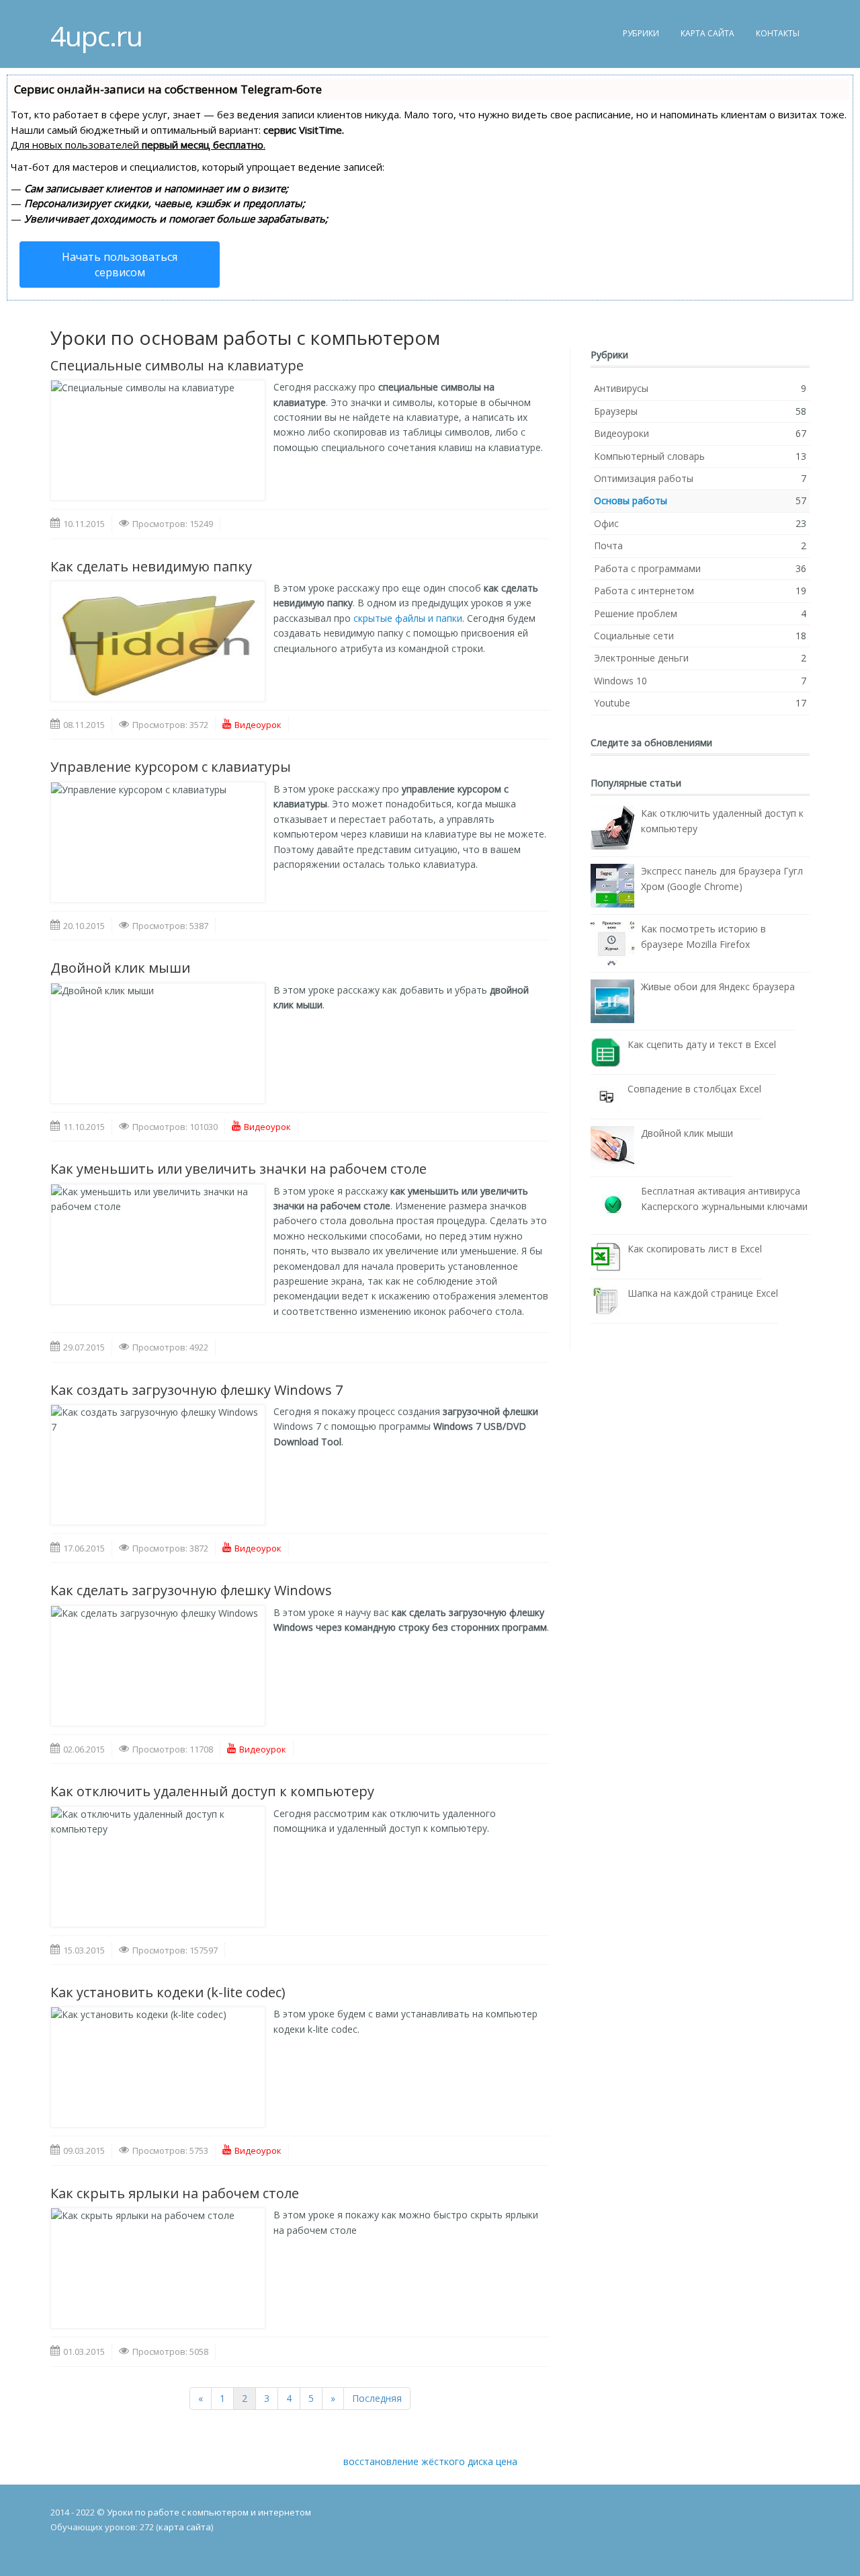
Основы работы (631, 500)
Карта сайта (707, 33)
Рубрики (641, 33)
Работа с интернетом (644, 591)
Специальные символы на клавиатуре (177, 365)
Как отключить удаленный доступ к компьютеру (212, 1791)
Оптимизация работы (644, 478)
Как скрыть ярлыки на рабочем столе (175, 2193)
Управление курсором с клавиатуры (171, 767)
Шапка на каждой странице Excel (703, 1293)
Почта (608, 546)
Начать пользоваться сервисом (120, 264)
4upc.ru (96, 29)
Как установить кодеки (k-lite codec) (168, 1992)
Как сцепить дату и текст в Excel (702, 1044)
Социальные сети (634, 636)
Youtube (612, 703)
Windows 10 (620, 681)
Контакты (778, 33)
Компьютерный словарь (649, 456)
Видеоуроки (621, 433)
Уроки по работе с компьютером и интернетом (209, 2512)
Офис (606, 523)
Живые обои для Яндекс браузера (718, 987)
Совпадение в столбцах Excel (694, 1089)
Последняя (377, 2398)
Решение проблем (636, 613)
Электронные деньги (641, 658)
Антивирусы (621, 388)
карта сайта (185, 2527)
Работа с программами (647, 568)
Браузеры (616, 411)
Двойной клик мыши (120, 968)
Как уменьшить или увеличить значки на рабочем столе (239, 1169)
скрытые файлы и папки (408, 618)
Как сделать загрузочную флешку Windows (191, 1590)
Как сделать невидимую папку (151, 566)
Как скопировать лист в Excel (695, 1249)
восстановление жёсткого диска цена (430, 2461)
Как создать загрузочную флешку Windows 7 (197, 1390)
